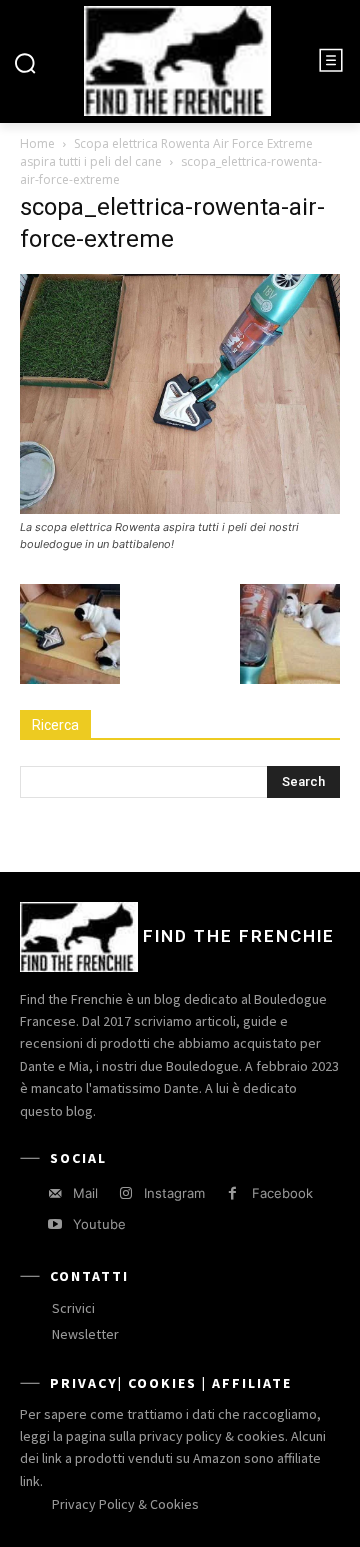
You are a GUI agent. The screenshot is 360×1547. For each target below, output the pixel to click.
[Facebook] (232, 1193)
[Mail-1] (54, 1193)
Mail (85, 1193)
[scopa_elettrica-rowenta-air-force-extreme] (180, 508)
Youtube (99, 1224)
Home (37, 143)
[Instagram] (125, 1193)
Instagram (174, 1193)
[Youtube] (54, 1224)
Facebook (282, 1193)
